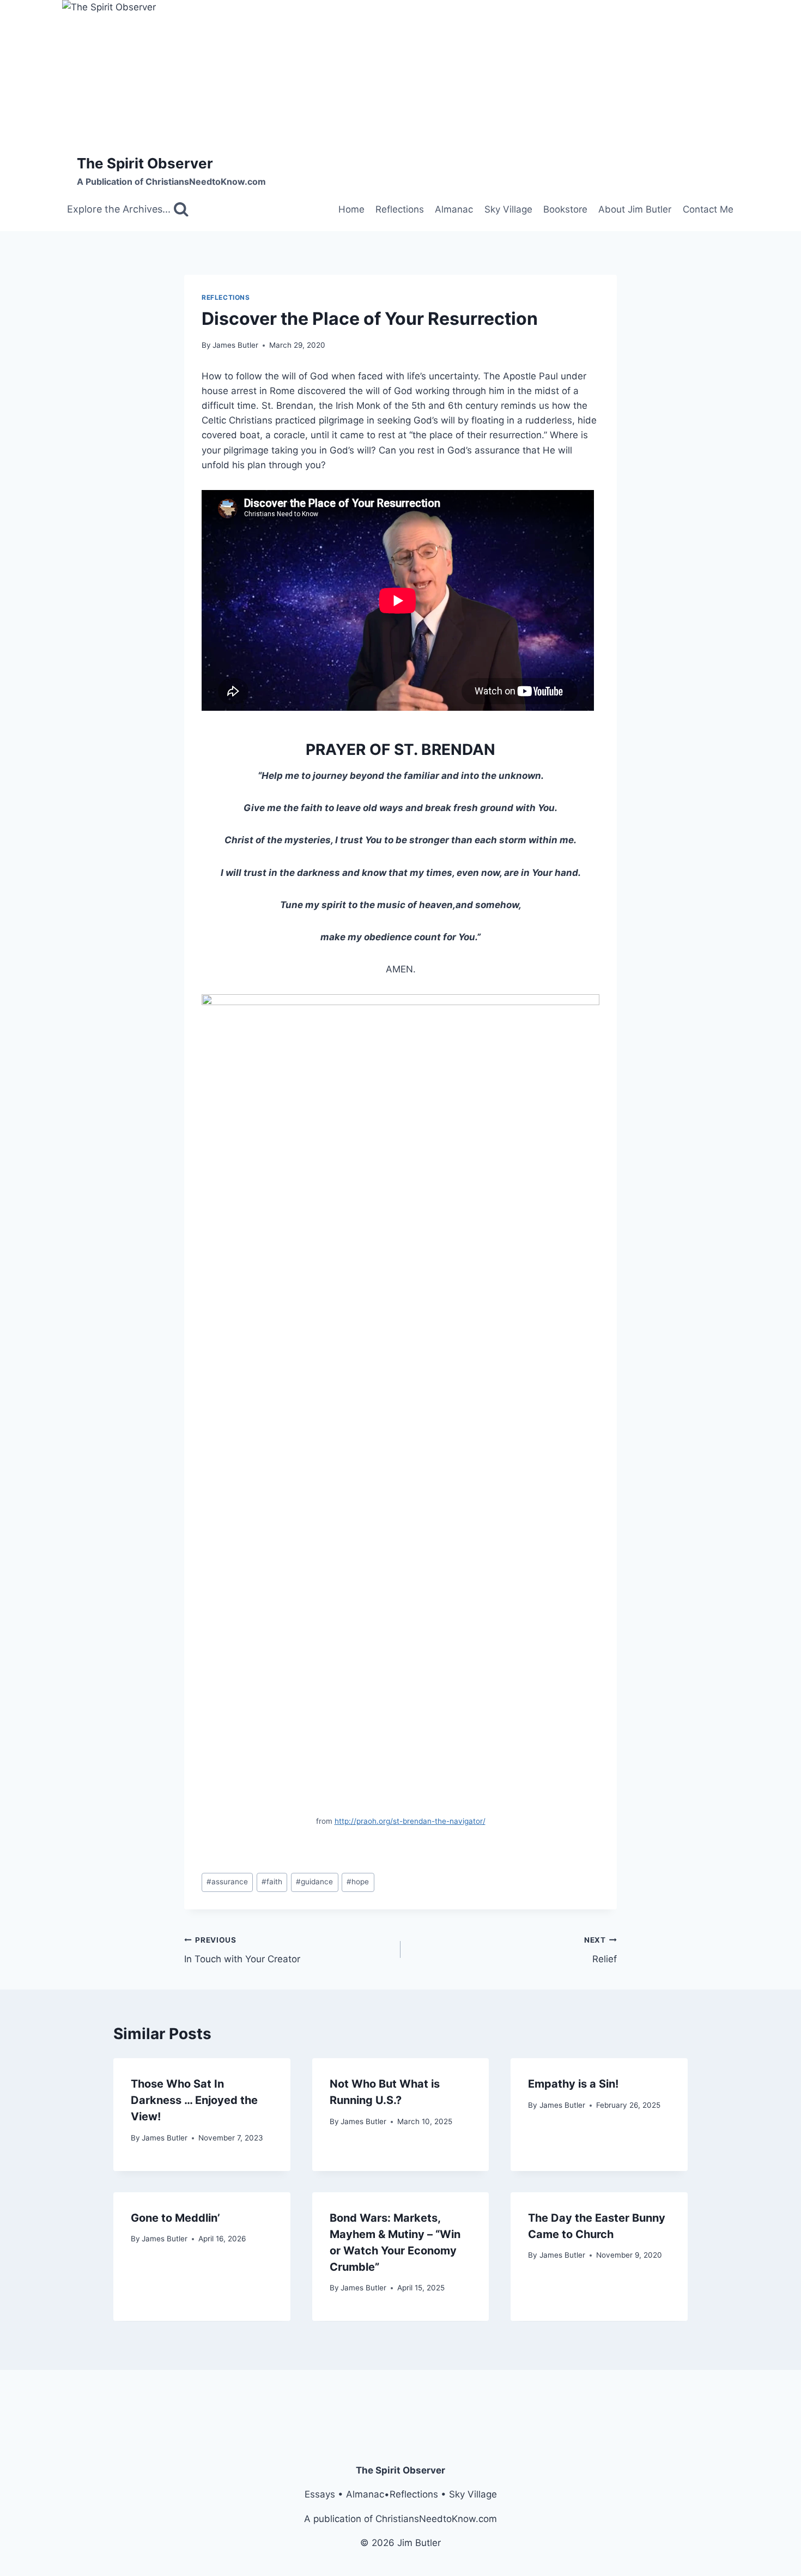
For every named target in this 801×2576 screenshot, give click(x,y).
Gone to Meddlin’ (175, 2218)
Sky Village (508, 209)
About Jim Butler (635, 209)
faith (272, 1882)
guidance (314, 1882)
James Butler (235, 345)
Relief (600, 1950)
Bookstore (565, 209)
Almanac (454, 209)
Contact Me (708, 209)
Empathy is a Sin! (573, 2084)
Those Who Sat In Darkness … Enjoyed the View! (194, 2100)
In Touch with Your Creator (242, 1950)
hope (358, 1882)
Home (351, 209)
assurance (227, 1882)
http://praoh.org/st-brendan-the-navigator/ (410, 1821)
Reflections (400, 209)
